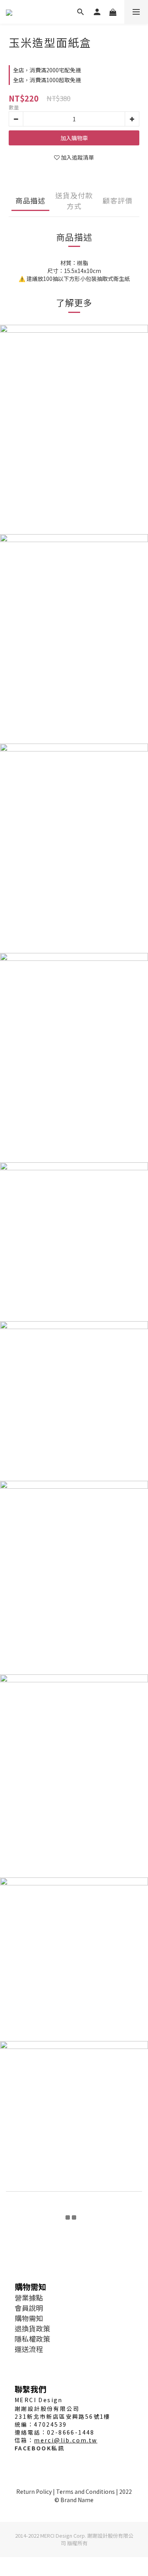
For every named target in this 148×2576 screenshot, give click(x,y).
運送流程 (29, 2349)
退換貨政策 (32, 2328)
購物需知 (29, 2318)
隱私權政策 (32, 2339)
